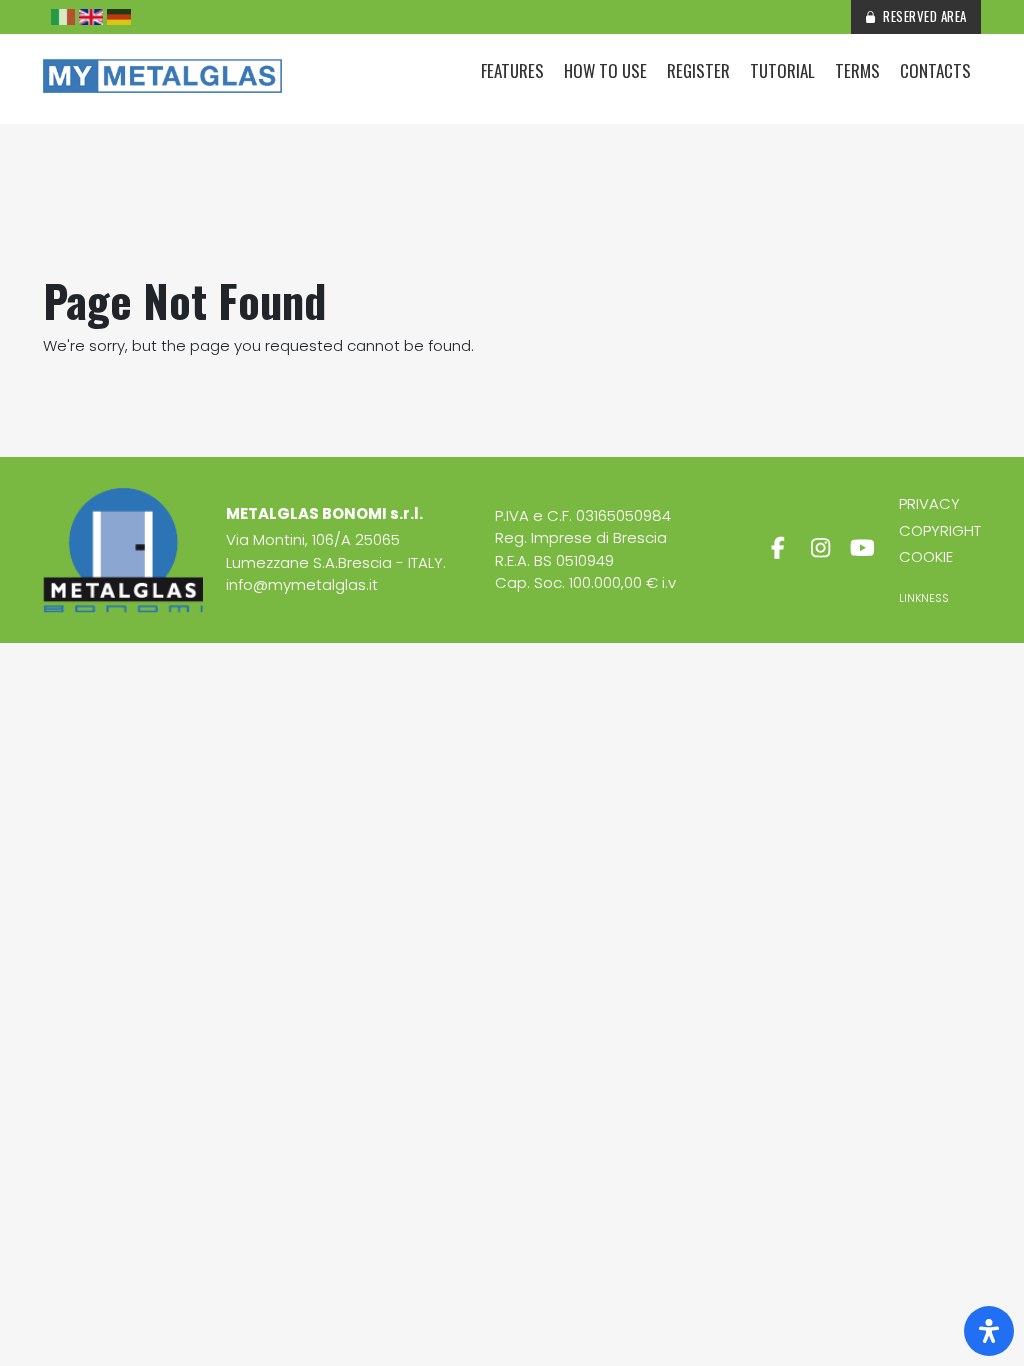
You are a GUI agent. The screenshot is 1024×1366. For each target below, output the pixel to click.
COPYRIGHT (940, 530)
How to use (605, 70)
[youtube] (863, 548)
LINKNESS (924, 598)
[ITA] (63, 17)
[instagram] (820, 548)
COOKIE (926, 556)
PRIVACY (929, 503)
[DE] (119, 17)
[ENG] (91, 17)
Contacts (935, 70)
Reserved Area (925, 16)
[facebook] (778, 548)
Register (698, 70)
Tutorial (782, 70)
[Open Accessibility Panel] (989, 1331)
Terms (857, 70)
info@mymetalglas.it (302, 584)
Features (512, 70)
